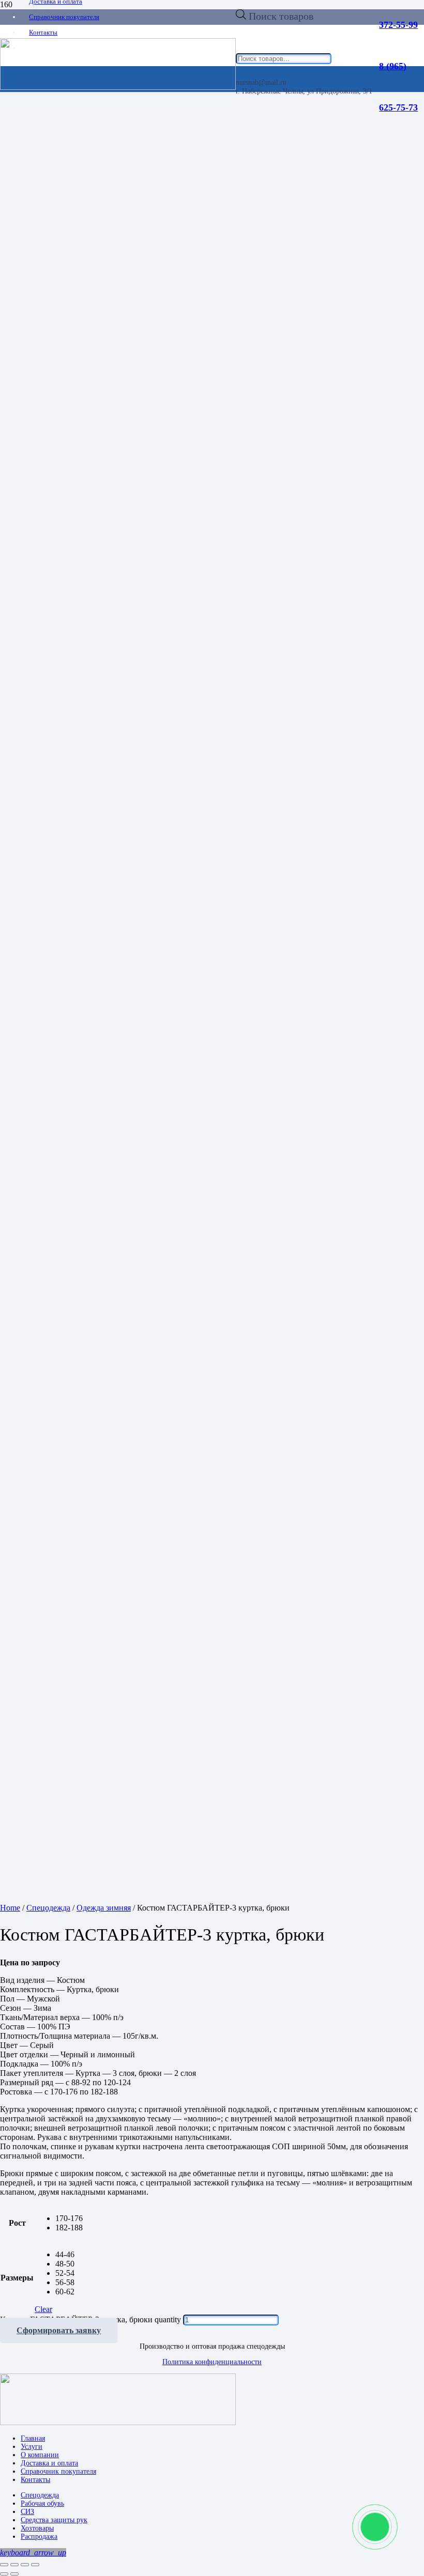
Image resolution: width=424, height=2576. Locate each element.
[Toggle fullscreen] (25, 2565)
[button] (33, 2552)
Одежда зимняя (104, 1908)
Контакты (35, 2480)
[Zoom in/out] (35, 2565)
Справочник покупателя (58, 2471)
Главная (33, 2438)
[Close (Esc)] (4, 2565)
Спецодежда (48, 1908)
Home (10, 1908)
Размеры (17, 2278)
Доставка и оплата (49, 2463)
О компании (40, 2455)
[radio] (69, 2218)
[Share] (14, 2565)
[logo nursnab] (118, 2422)
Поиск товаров (281, 16)
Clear (43, 2309)
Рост (17, 2223)
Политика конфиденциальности (212, 2362)
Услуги (32, 2447)
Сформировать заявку (59, 2330)
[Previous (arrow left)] (4, 2574)
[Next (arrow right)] (14, 2574)
